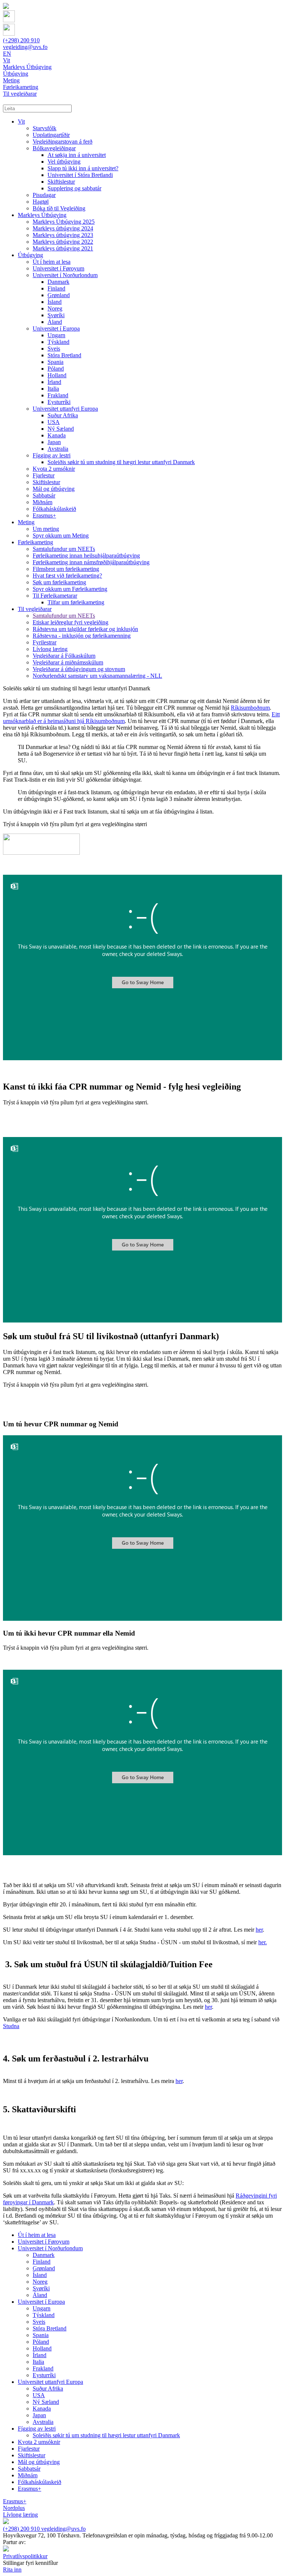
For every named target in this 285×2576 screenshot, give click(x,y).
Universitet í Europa (56, 328)
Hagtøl (41, 202)
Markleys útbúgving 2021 (63, 248)
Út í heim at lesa (52, 262)
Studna (11, 2026)
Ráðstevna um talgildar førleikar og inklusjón (85, 629)
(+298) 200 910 (21, 40)
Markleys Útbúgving (42, 215)
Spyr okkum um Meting (61, 535)
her (259, 1930)
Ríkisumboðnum (250, 708)
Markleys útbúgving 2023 (63, 235)
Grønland (59, 295)
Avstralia (58, 449)
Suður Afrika (63, 415)
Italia (53, 389)
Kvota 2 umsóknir (54, 469)
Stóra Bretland (64, 355)
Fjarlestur (44, 475)
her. (263, 1942)
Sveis (54, 349)
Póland (56, 369)
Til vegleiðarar (35, 609)
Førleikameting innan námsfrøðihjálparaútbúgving (91, 562)
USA (54, 422)
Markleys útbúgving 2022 (63, 242)
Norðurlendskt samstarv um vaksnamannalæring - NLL (97, 676)
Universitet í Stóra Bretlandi (80, 175)
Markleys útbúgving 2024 (63, 228)
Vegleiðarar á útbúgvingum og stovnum (79, 669)
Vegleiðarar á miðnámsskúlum (68, 662)
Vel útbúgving (64, 162)
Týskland (58, 342)
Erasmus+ (44, 515)
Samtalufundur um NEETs (64, 549)
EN (7, 54)
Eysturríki (59, 402)
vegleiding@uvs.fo (25, 47)
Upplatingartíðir (51, 135)
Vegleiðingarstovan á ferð (63, 142)
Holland (57, 375)
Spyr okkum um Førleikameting (70, 589)
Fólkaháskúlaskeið (54, 509)
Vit (21, 121)
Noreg (55, 308)
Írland (54, 382)
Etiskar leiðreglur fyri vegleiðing (71, 622)
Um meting (46, 529)
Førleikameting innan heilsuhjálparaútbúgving (86, 556)
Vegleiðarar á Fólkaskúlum (64, 656)
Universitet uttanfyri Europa (65, 409)
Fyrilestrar (45, 642)
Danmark (58, 282)
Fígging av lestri (52, 455)
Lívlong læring (50, 649)
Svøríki (56, 315)
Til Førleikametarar (55, 596)
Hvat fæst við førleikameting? (67, 576)
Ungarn (56, 335)
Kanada (57, 435)
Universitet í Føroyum (58, 268)
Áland (55, 322)
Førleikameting (35, 542)
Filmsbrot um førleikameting (66, 569)
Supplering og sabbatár (74, 188)
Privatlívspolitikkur (25, 2556)
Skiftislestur (61, 182)
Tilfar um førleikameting (76, 602)
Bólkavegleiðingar (54, 148)
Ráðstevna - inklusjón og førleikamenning (82, 636)
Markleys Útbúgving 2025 (64, 222)
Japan (54, 442)
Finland (56, 288)
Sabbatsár (44, 495)
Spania (55, 362)
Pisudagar (44, 195)
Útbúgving (30, 255)
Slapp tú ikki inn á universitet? (83, 168)
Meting (26, 522)
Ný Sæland (61, 429)
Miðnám (42, 502)
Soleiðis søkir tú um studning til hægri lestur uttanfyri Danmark (121, 462)
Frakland (58, 395)
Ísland (55, 302)
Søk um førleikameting (59, 582)
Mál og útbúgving (54, 489)
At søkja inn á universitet (77, 155)
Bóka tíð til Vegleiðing (59, 208)
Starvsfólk (45, 128)
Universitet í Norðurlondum (65, 275)
